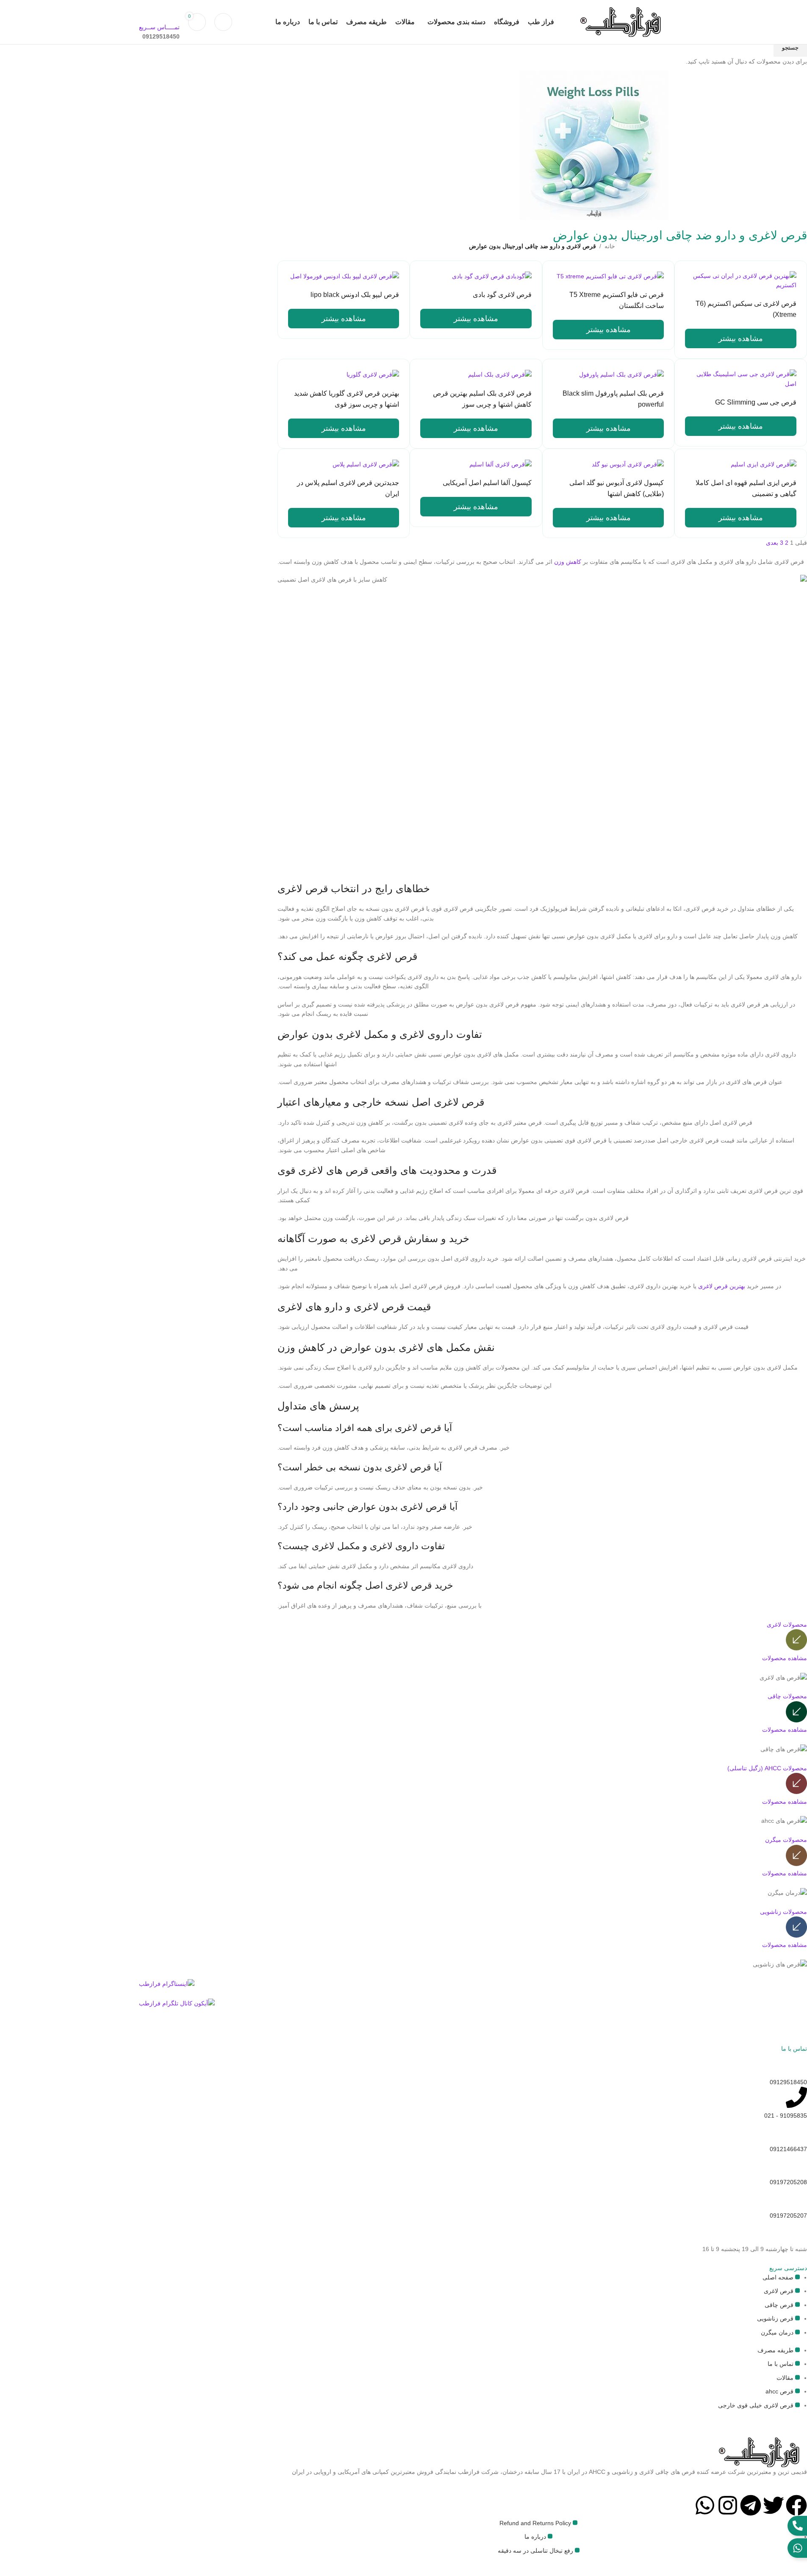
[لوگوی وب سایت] (616, 22)
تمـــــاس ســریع (159, 27)
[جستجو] (223, 22)
